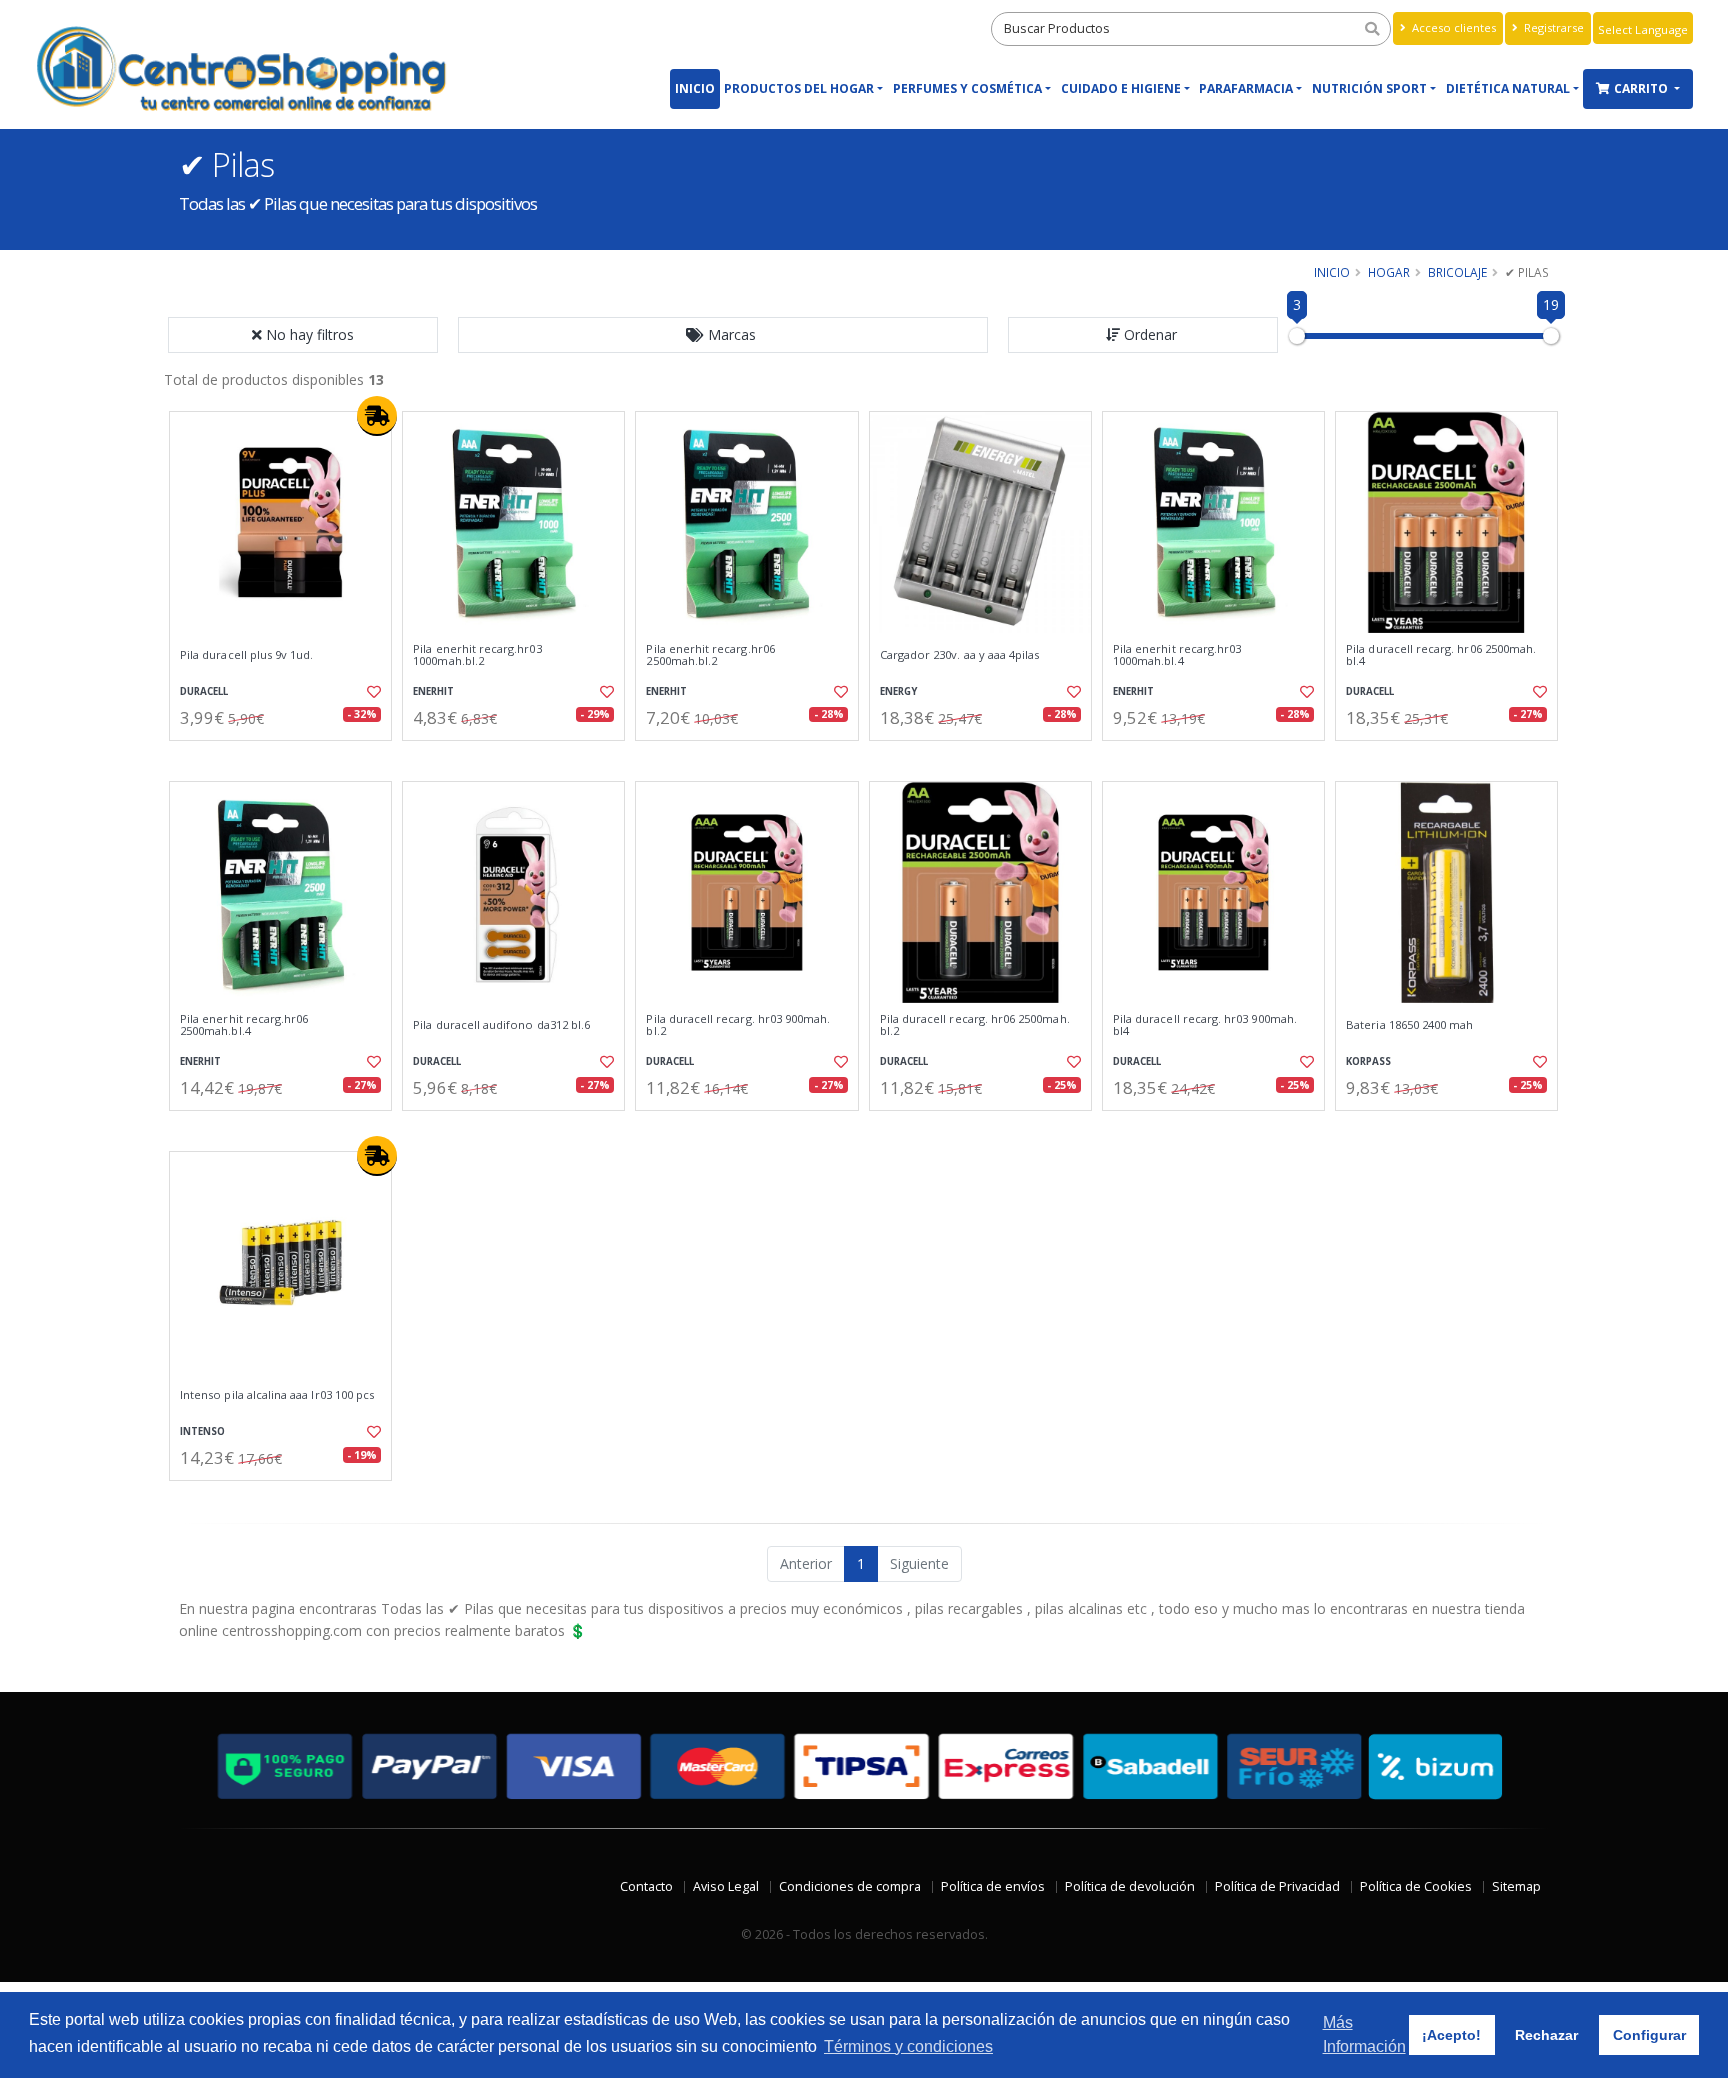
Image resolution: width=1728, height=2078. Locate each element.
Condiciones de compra (850, 1886)
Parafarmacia (1246, 88)
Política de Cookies (1416, 1886)
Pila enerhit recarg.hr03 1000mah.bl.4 (1177, 655)
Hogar (1389, 272)
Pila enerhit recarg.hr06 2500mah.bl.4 (244, 1025)
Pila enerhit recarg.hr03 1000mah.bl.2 (477, 655)
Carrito (1642, 88)
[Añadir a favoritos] (372, 692)
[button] (723, 335)
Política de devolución (1130, 1886)
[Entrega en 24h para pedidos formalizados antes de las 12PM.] (377, 416)
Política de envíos (993, 1886)
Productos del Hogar (799, 88)
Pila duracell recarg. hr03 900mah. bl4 (1205, 1025)
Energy (898, 691)
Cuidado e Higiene (1121, 88)
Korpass (1368, 1061)
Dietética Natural (1508, 88)
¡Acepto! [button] (1451, 2035)
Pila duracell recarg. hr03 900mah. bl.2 (738, 1025)
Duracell (204, 691)
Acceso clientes (1452, 27)
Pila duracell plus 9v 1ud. (246, 655)
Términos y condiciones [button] (908, 2046)
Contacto (646, 1886)
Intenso (202, 1431)
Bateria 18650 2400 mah (1409, 1025)
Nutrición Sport (1369, 88)
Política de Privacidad (1277, 1886)
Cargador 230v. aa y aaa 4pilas (960, 655)
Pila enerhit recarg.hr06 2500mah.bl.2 (710, 655)
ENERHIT (433, 691)
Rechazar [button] (1546, 2035)
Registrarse (1552, 27)
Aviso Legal (726, 1886)
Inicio (695, 88)
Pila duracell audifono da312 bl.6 (501, 1025)
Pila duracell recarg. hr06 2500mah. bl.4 (1441, 655)
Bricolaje (1457, 272)
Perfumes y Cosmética (967, 88)
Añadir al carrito (287, 757)
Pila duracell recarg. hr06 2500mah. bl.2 (975, 1025)
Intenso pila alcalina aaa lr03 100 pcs (277, 1395)
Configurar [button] (1649, 2035)
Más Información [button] (1364, 2034)
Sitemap (1516, 1886)
